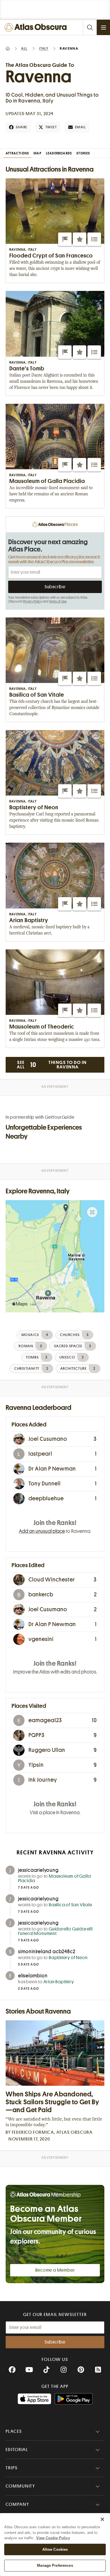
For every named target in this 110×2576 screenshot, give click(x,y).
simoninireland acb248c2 (47, 1952)
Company (17, 2504)
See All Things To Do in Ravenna (52, 1065)
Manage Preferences (55, 2565)
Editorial (17, 2450)
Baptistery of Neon (68, 1958)
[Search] (90, 27)
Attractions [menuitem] (17, 153)
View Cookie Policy (53, 2538)
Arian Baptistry (59, 1982)
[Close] (102, 2519)
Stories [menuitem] (83, 153)
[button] (65, 239)
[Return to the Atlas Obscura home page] (37, 27)
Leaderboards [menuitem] (59, 153)
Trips (12, 2468)
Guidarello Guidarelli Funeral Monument (55, 1931)
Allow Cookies (55, 2549)
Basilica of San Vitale (71, 1905)
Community (20, 2486)
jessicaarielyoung (38, 1870)
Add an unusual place (42, 1531)
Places (14, 2431)
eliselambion (33, 1976)
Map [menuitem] (38, 153)
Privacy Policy (33, 601)
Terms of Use (58, 601)
